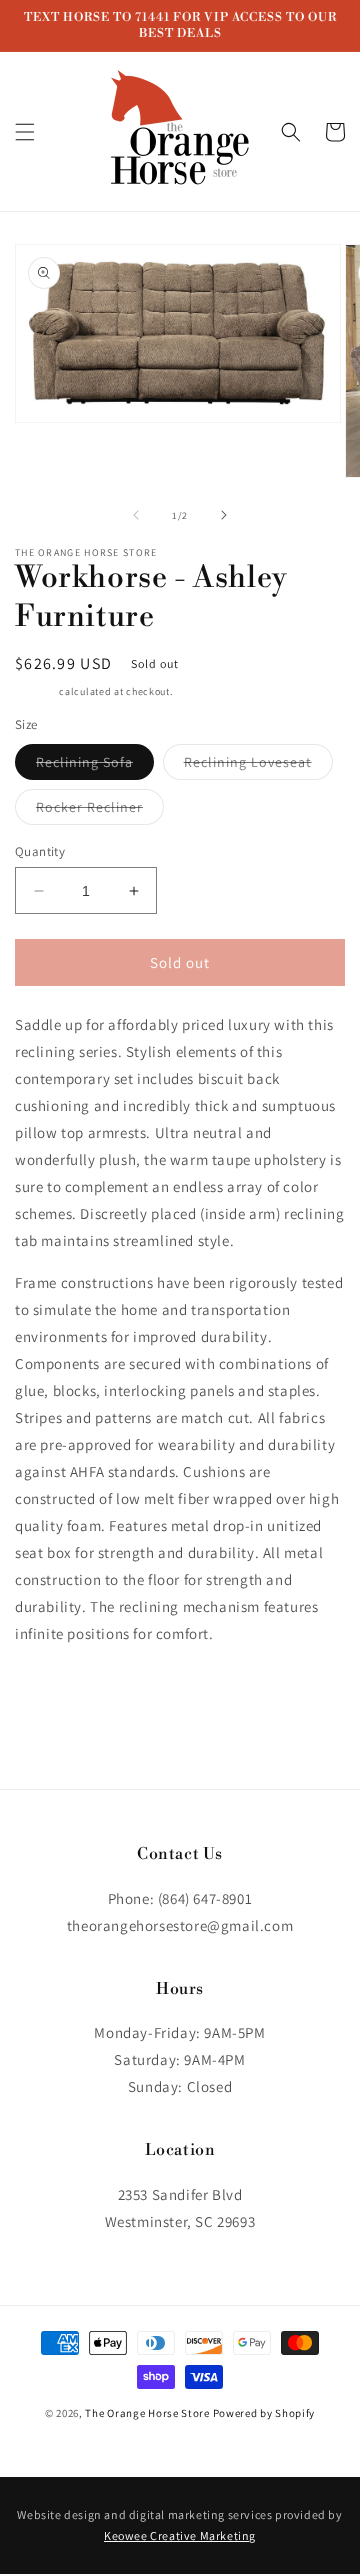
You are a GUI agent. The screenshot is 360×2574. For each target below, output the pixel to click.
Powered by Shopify (264, 2413)
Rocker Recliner (100, 811)
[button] (25, 132)
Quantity (40, 851)
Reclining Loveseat (258, 766)
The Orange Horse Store (147, 2413)
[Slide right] (224, 515)
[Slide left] (136, 515)
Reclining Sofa (95, 766)
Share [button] (56, 1694)
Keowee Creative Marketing (180, 2535)
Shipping (36, 691)
